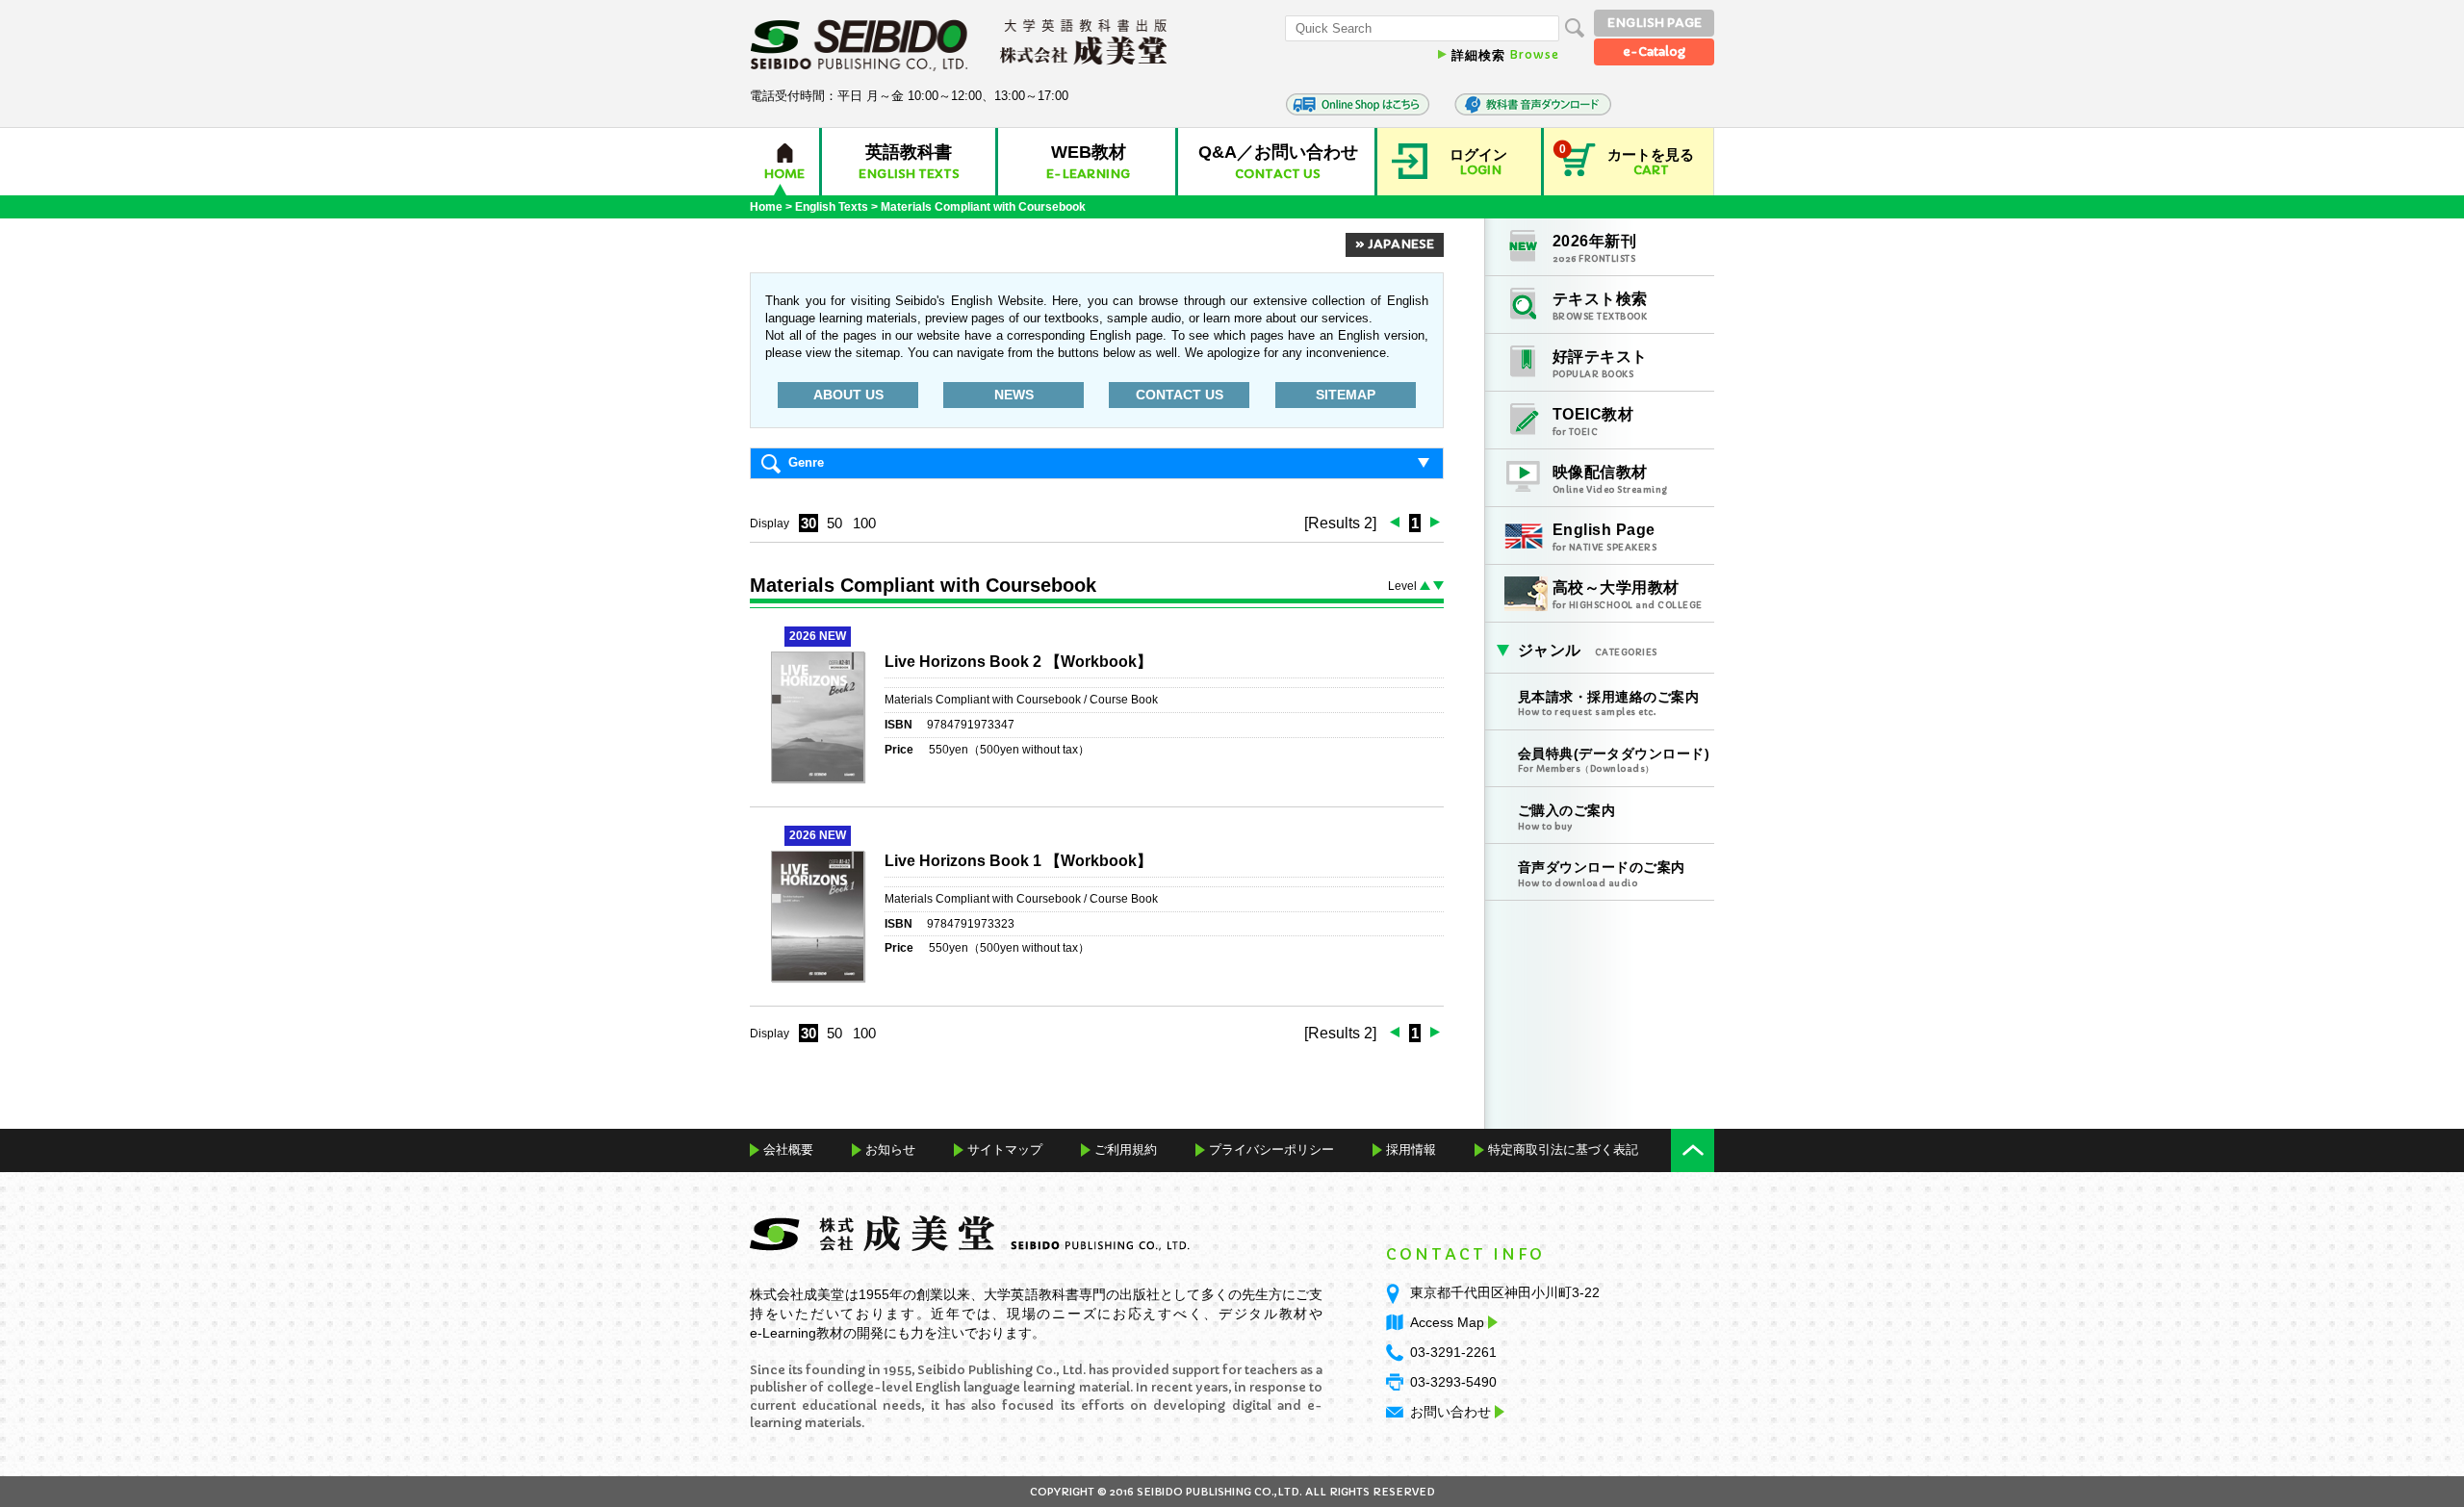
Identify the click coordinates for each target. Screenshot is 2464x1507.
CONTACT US (1180, 395)
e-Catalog (1654, 51)
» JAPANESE (1395, 244)
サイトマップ (1005, 1149)
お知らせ (890, 1149)
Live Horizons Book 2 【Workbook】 (1018, 662)
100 (864, 523)
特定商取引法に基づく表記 (1563, 1149)
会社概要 (788, 1149)
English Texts (832, 207)
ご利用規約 (1126, 1149)
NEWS (1014, 395)
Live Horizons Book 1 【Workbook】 (1018, 861)
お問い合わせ (1450, 1412)
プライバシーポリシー (1271, 1149)
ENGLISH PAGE (1655, 23)
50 (834, 523)
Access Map (1447, 1322)
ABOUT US (848, 395)
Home (766, 207)
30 (808, 523)
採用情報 (1411, 1149)
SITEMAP (1346, 395)
